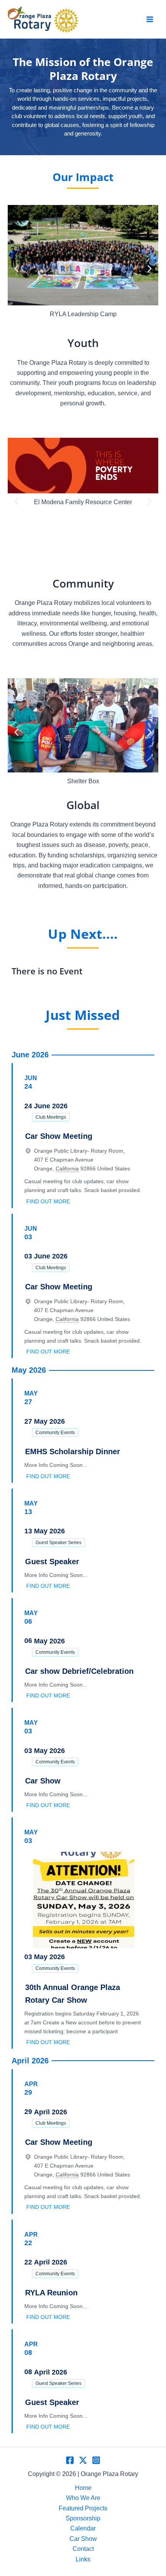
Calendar (83, 2528)
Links (83, 2559)
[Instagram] (96, 2460)
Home (83, 2488)
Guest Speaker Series (58, 1543)
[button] (16, 268)
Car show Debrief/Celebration (79, 1671)
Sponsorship (83, 2518)
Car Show (43, 1781)
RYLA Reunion (51, 2293)
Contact (83, 2549)
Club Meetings (51, 1117)
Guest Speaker (52, 1562)
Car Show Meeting (59, 1136)
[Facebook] (70, 2460)
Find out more (48, 1201)
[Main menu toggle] (150, 19)
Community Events (55, 1433)
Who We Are (83, 2498)
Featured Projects (83, 2508)
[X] (83, 2460)
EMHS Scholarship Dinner (73, 1451)
